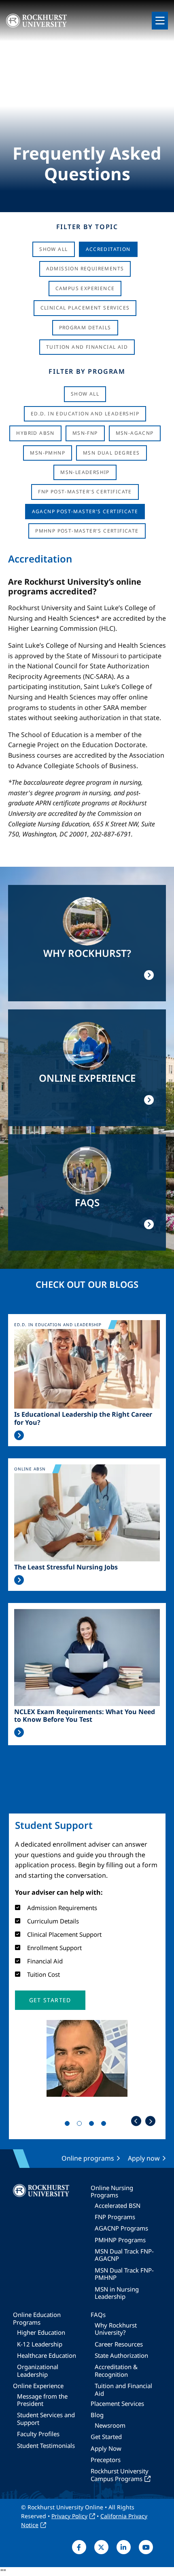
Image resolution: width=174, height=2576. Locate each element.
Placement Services (117, 2403)
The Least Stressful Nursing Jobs (66, 1567)
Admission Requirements (85, 269)
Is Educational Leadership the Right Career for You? (83, 1418)
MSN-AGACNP (135, 433)
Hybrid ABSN (35, 433)
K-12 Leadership (40, 2344)
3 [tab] (93, 2125)
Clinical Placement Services (85, 308)
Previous (136, 2121)
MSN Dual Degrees (111, 453)
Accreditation (108, 249)
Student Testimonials (46, 2445)
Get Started (106, 2437)
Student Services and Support (46, 2418)
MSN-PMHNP (48, 453)
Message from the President (42, 2400)
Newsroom (110, 2425)
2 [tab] (81, 2125)
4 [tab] (105, 2125)
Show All (53, 249)
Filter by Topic (87, 227)
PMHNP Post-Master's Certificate (87, 531)
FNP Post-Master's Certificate (85, 492)
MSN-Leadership (85, 472)
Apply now (144, 2158)
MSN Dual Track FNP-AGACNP (124, 2255)
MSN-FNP (85, 433)
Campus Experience (85, 288)
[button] (50, 2000)
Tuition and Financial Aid (123, 2389)
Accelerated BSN (118, 2205)
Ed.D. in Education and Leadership (85, 414)
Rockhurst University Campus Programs (120, 2475)
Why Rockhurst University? (116, 2329)
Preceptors (106, 2460)
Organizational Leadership (38, 2370)
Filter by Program (87, 371)
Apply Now (106, 2448)
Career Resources (119, 2344)
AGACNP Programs (121, 2228)
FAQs (98, 2315)
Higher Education (41, 2332)
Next (150, 2121)
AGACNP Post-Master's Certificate (85, 511)
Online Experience (38, 2386)
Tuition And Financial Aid (87, 347)
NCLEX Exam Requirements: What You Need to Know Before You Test (85, 1716)
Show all (85, 394)
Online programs (88, 2158)
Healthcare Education (47, 2355)
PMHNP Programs (120, 2240)
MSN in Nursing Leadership (117, 2293)
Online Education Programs (37, 2318)
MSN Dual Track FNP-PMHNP (124, 2274)
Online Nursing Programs (112, 2191)
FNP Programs (115, 2217)
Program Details (85, 328)
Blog (97, 2415)
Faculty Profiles (38, 2434)
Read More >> (19, 1435)
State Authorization (121, 2355)
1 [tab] (69, 2125)
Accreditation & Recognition (116, 2370)
